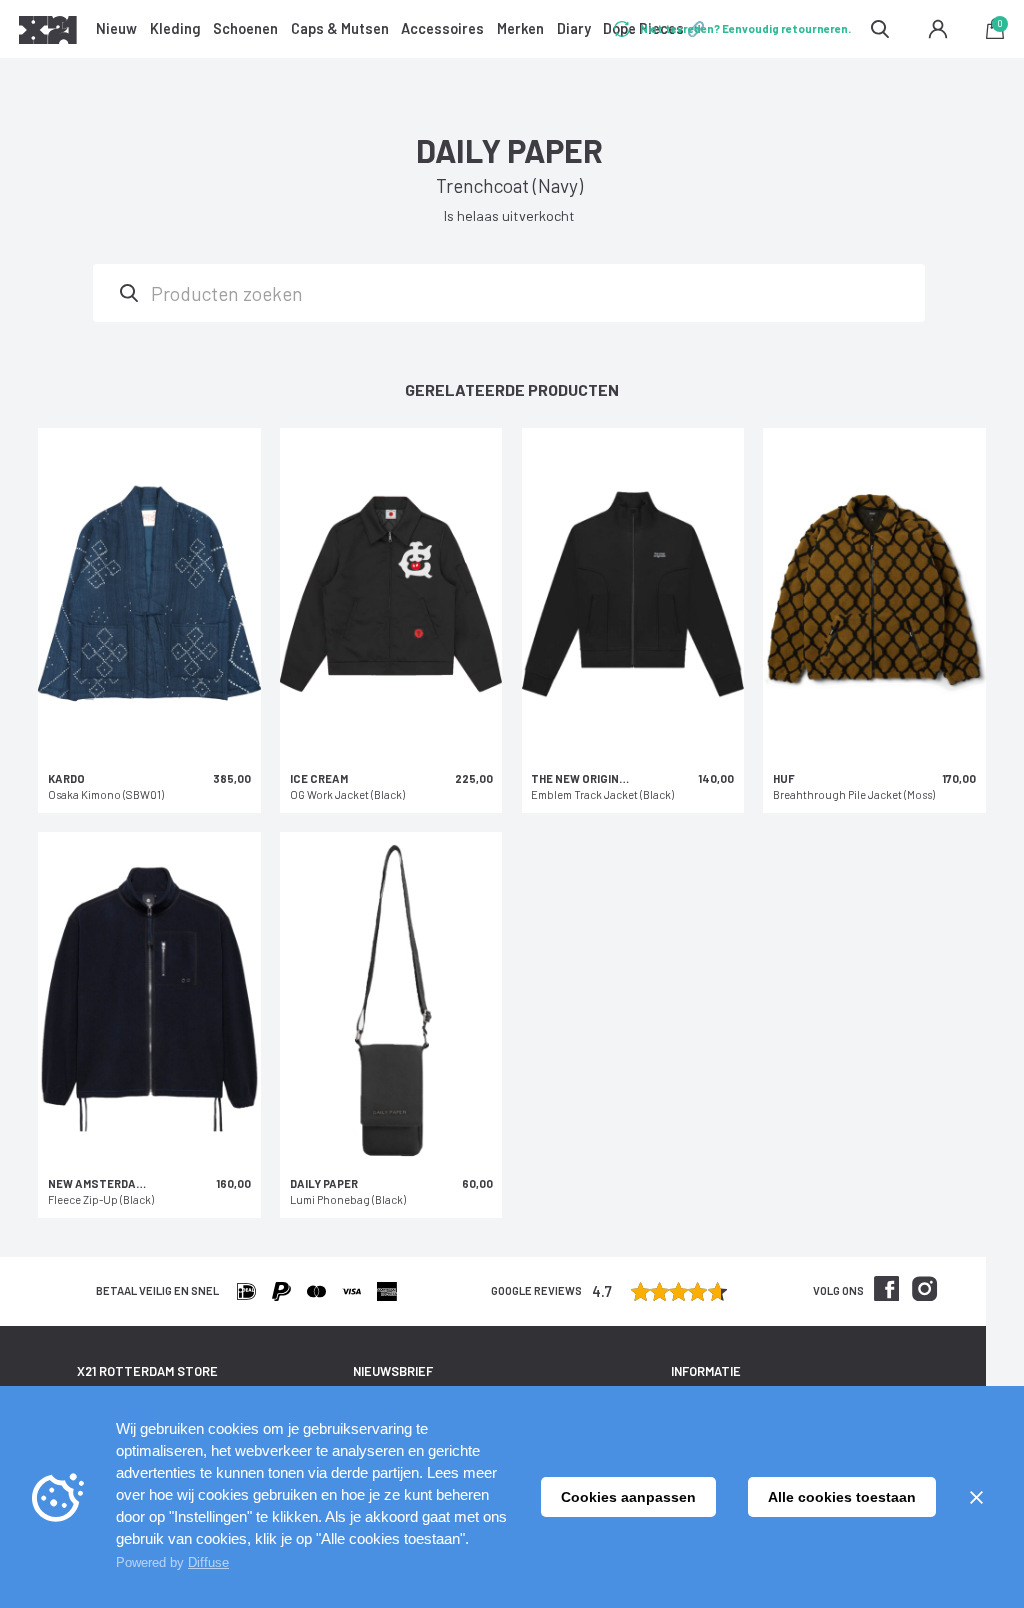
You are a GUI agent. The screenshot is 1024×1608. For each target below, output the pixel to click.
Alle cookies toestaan (842, 1497)
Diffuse (208, 1562)
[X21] (48, 33)
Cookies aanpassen (628, 1497)
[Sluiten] (976, 1497)
